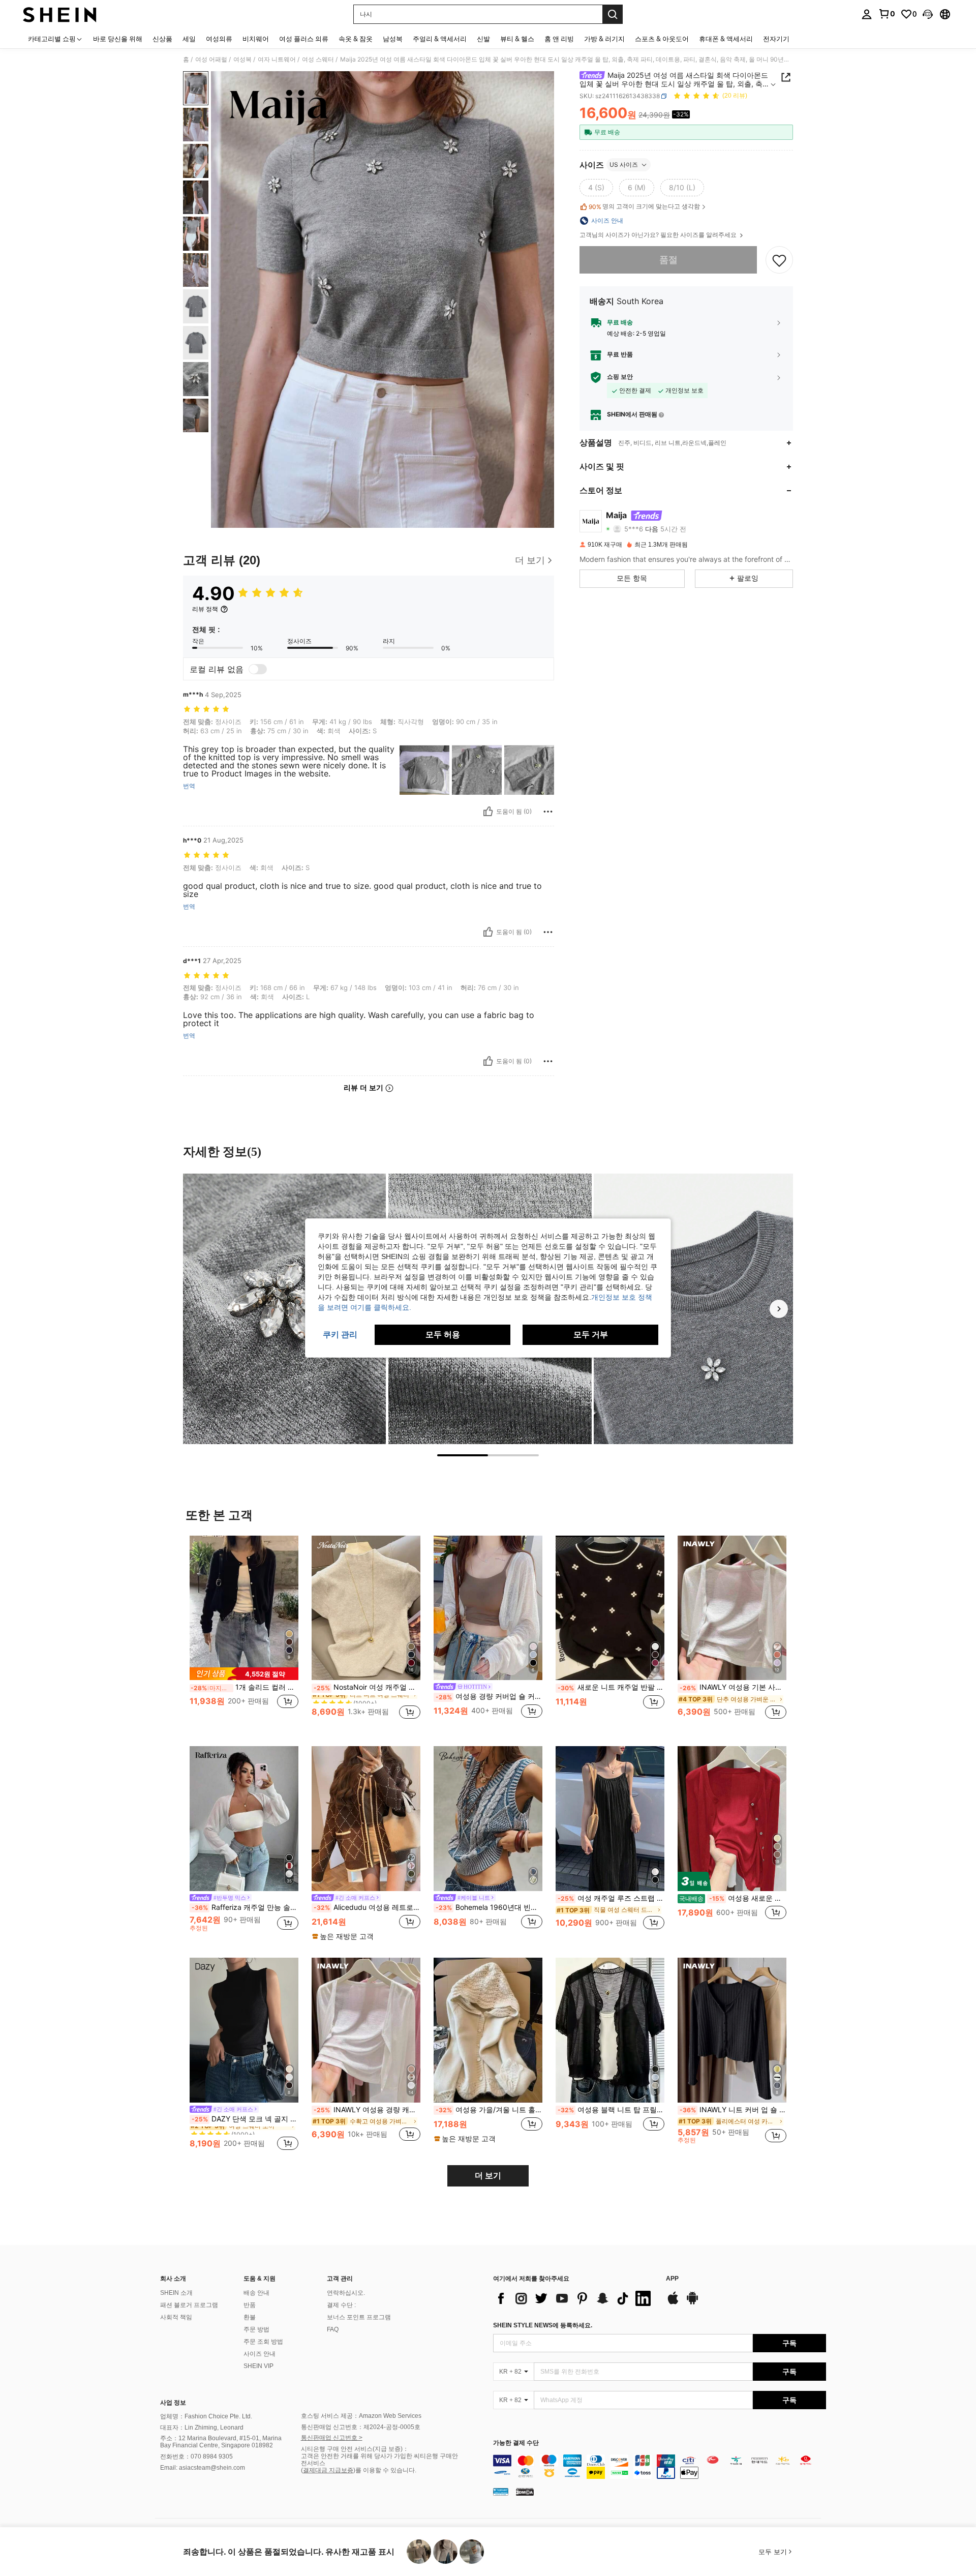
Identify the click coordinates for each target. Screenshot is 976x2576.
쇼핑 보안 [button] (620, 377)
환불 (250, 2317)
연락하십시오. (346, 2293)
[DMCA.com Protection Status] (525, 2492)
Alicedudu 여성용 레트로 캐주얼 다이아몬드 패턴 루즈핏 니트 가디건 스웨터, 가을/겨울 (367, 1907)
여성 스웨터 (318, 59)
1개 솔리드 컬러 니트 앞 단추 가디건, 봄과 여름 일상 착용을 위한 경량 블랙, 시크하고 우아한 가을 (245, 1687)
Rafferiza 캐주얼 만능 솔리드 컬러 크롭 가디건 (245, 1907)
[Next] (779, 1309)
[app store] (673, 2303)
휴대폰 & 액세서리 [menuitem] (726, 39)
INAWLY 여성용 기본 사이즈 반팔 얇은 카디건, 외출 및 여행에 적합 (733, 1687)
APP (672, 2279)
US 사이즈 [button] (624, 164)
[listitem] (244, 1633)
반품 (250, 2305)
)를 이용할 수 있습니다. (385, 2470)
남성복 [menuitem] (393, 39)
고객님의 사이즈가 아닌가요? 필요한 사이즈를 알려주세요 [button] (659, 235)
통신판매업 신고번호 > (332, 2438)
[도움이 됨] (488, 812)
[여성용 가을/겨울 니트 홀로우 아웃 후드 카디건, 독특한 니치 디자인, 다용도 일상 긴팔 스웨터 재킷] (488, 2030)
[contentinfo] (660, 2467)
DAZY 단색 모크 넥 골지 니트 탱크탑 (245, 2119)
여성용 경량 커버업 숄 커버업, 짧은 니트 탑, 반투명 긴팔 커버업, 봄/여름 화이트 (489, 1696)
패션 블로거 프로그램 (189, 2305)
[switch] (258, 669)
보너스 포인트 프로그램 (359, 2317)
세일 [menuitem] (189, 39)
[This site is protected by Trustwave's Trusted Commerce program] (501, 2492)
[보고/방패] (548, 812)
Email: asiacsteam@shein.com (203, 2468)
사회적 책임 (176, 2317)
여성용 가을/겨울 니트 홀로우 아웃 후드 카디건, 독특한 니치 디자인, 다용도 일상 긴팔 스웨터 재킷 (489, 2110)
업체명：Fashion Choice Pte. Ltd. (206, 2416)
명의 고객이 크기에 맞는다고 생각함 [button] (644, 206)
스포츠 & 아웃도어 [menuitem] (662, 39)
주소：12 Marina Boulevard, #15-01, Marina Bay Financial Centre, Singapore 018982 (221, 2442)
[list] (574, 2298)
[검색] (613, 14)
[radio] (596, 188)
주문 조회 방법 (263, 2342)
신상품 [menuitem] (162, 39)
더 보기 (488, 2176)
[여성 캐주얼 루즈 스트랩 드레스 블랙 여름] (610, 1819)
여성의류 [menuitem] (219, 39)
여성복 (242, 59)
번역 (189, 786)
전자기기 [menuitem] (776, 39)
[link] (887, 14)
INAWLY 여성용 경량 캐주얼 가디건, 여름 (367, 2110)
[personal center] (867, 14)
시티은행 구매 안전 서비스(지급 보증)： (355, 2449)
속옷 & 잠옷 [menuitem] (356, 39)
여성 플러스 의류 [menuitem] (304, 39)
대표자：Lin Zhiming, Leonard (202, 2428)
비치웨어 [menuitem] (256, 39)
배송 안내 (256, 2293)
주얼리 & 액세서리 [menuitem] (440, 39)
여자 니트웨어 (277, 59)
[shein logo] (60, 14)
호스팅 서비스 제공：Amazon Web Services (361, 2416)
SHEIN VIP (258, 2366)
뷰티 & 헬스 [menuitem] (517, 39)
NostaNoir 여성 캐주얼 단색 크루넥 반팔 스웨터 (367, 1687)
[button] (928, 14)
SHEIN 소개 (176, 2293)
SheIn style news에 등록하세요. (543, 2325)
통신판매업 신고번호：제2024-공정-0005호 (361, 2427)
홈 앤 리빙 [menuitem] (559, 39)
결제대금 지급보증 (328, 2470)
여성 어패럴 (211, 59)
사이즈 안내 (260, 2354)
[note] (244, 1674)
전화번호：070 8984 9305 (196, 2457)
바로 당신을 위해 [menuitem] (118, 39)
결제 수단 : (341, 2305)
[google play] (692, 2303)
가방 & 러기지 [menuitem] (604, 39)
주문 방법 (256, 2329)
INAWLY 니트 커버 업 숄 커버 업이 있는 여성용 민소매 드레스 (733, 2110)
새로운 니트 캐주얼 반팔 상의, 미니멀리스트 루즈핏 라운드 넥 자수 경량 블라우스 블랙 (611, 1687)
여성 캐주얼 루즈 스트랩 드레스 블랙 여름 (611, 1898)
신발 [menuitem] (483, 39)
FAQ (333, 2329)
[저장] (779, 260)
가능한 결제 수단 (516, 2443)
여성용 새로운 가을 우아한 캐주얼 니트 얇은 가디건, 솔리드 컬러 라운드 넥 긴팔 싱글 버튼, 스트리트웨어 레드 (733, 1898)
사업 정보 (173, 2403)
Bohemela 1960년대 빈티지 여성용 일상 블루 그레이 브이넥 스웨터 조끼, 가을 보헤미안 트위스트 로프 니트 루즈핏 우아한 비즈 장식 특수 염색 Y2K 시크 (489, 1907)
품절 (668, 260)
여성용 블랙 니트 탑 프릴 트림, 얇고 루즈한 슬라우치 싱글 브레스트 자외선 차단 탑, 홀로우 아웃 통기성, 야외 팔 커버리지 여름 (611, 2110)
